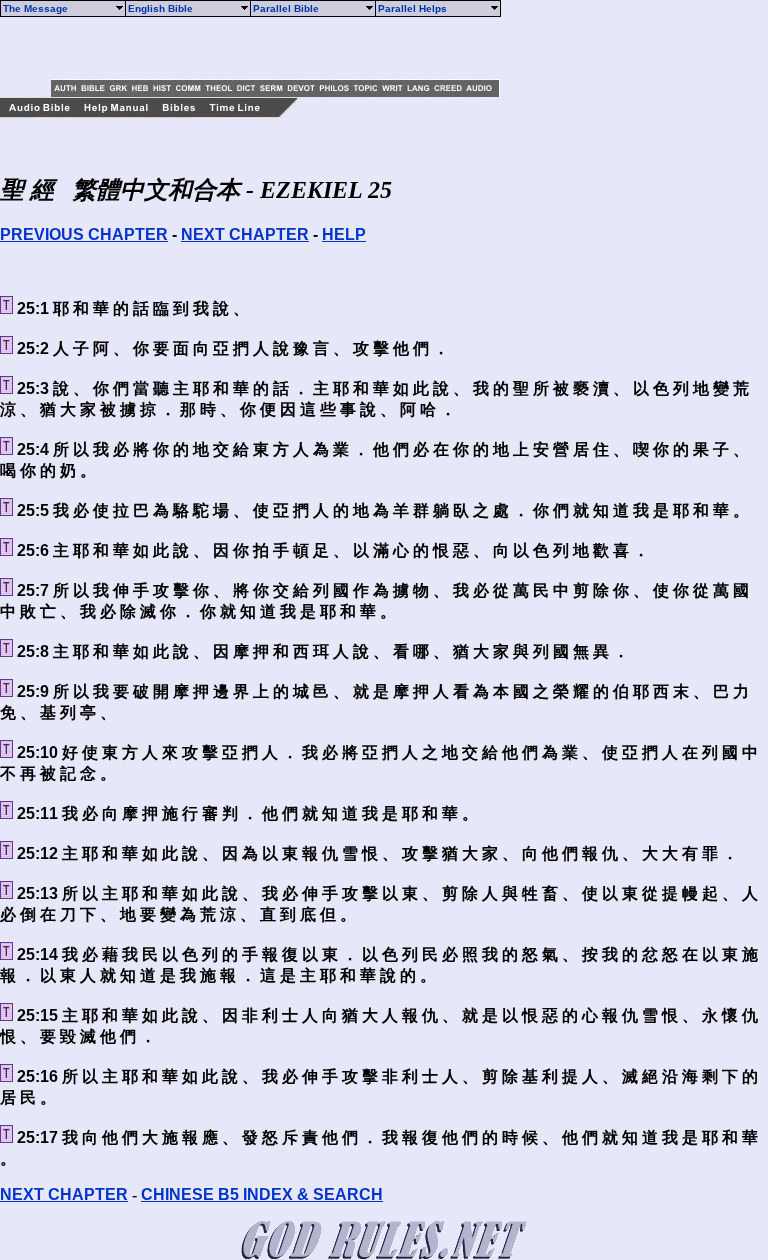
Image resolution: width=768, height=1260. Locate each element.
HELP (344, 234)
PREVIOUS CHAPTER (84, 234)
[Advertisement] (285, 48)
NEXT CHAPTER (245, 234)
